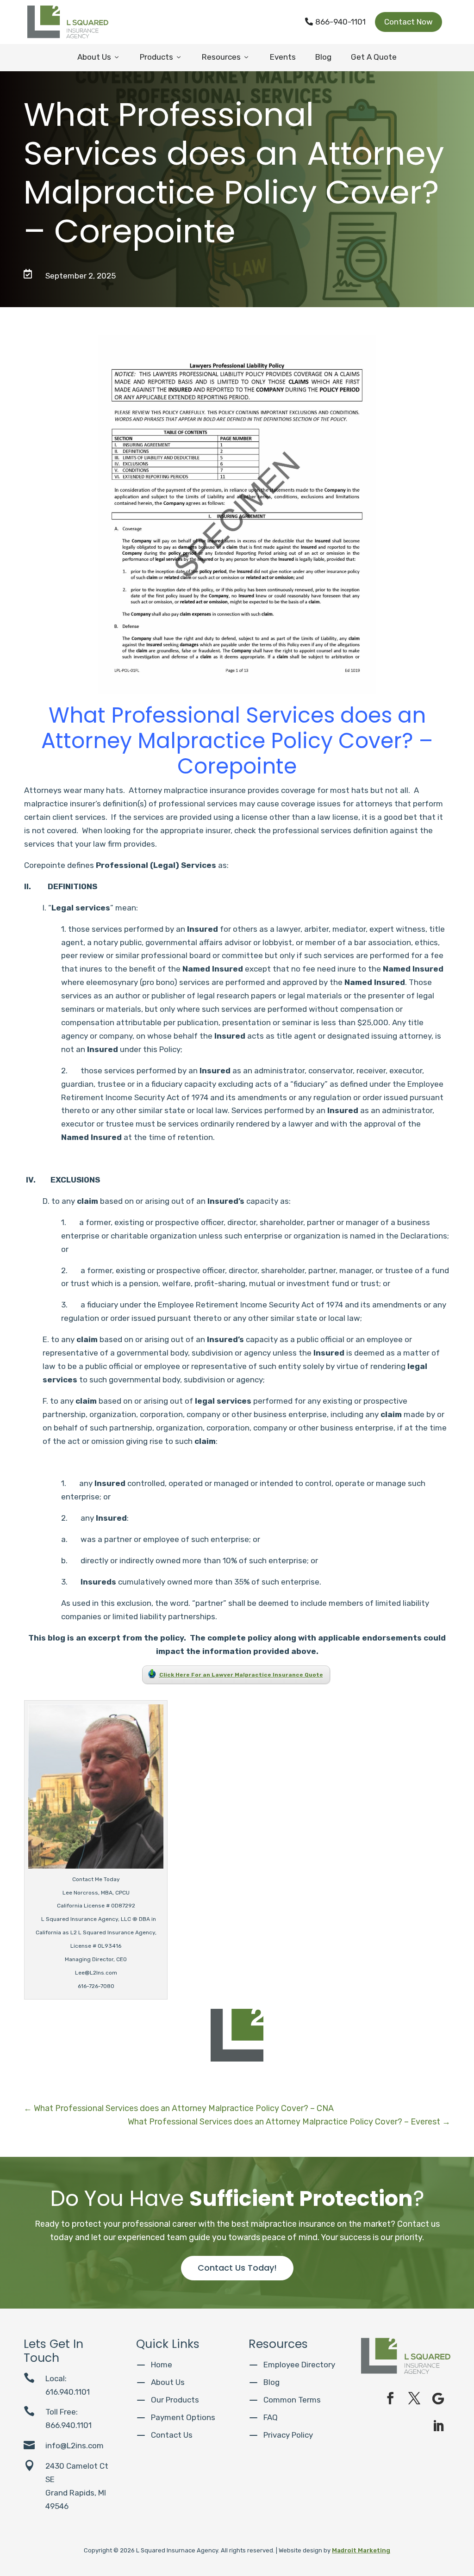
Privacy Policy (288, 2435)
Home (162, 2365)
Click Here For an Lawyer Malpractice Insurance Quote (241, 1675)
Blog (323, 57)
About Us (99, 57)
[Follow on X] (414, 2398)
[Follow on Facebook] (390, 2398)
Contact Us (172, 2435)
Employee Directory (299, 2365)
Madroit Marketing (361, 2550)
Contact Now (409, 22)
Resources (226, 57)
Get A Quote (374, 57)
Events (283, 57)
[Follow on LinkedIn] (438, 2426)
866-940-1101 (335, 22)
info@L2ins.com (75, 2446)
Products (161, 57)
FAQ (271, 2417)
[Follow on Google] (438, 2398)
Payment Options (183, 2417)
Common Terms (292, 2400)
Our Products (175, 2400)
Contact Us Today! (237, 2268)
